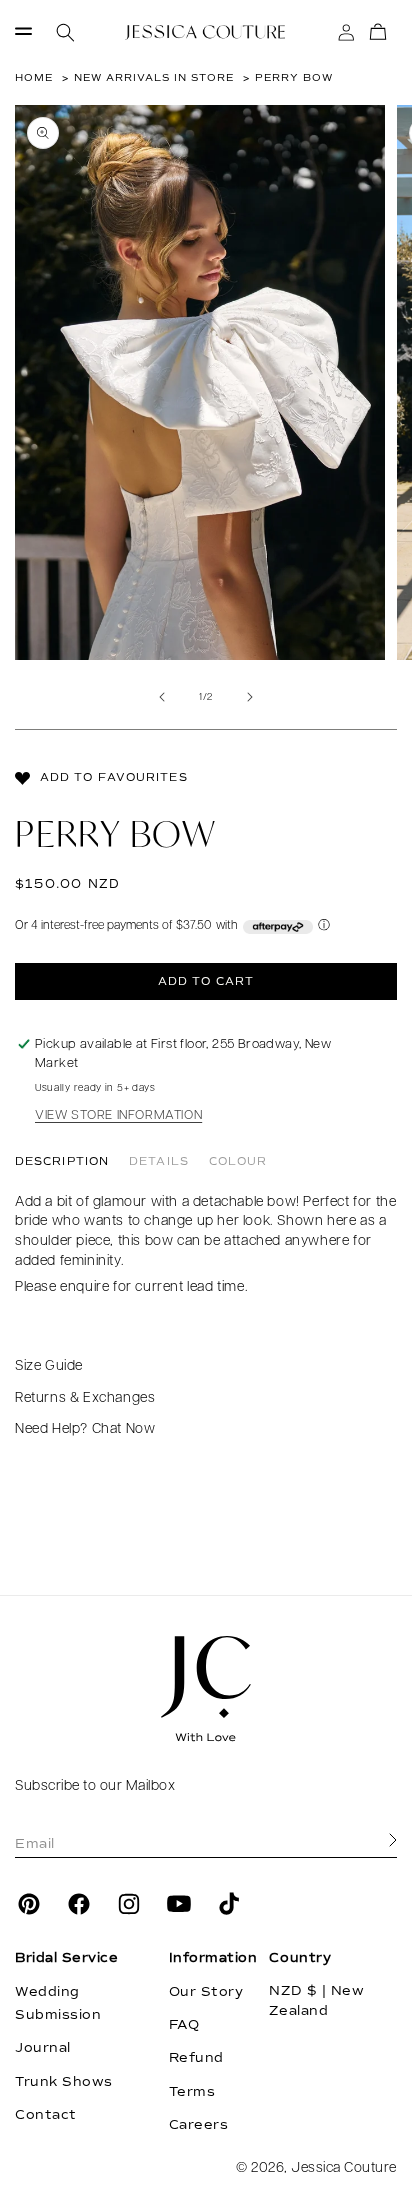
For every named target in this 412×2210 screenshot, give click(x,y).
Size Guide (49, 1366)
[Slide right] (250, 697)
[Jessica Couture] (206, 1689)
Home (34, 77)
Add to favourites (114, 777)
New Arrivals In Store (154, 77)
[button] (23, 32)
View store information (118, 1115)
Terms (192, 2092)
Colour (238, 1161)
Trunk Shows (64, 2082)
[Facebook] (79, 1904)
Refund (196, 2058)
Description (62, 1161)
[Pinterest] (29, 1904)
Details (159, 1161)
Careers (199, 2125)
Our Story (206, 1992)
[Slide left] (162, 697)
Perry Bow (294, 77)
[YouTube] (179, 1904)
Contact (46, 2115)
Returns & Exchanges (85, 1398)
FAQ (184, 2025)
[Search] (65, 32)
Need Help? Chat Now (85, 1429)
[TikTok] (229, 1904)
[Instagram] (129, 1904)
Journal (43, 2048)
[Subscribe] (393, 1841)
